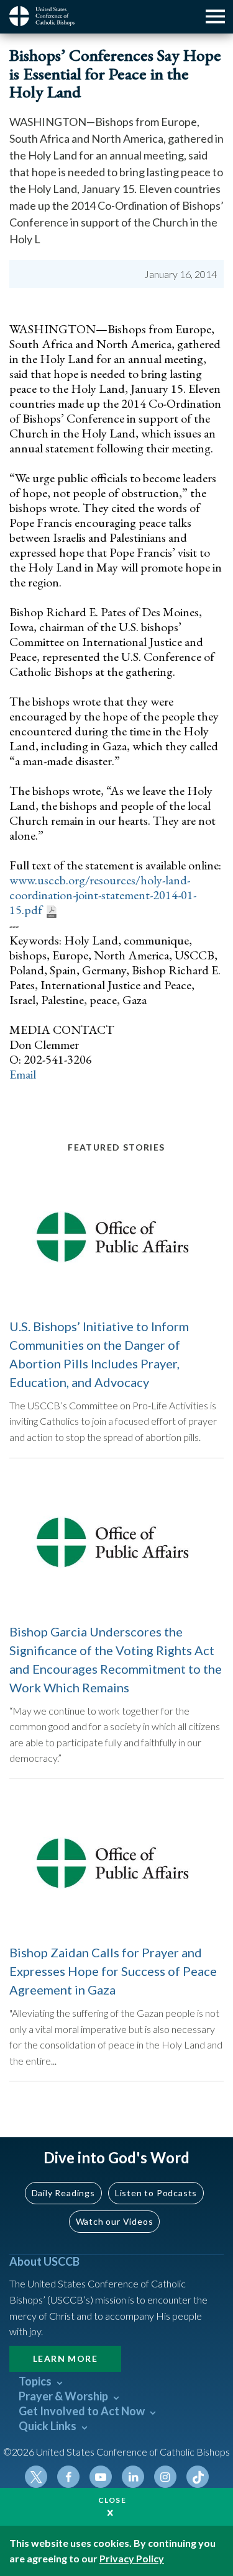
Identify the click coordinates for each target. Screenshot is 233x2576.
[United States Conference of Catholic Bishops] (47, 16)
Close (112, 2500)
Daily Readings (63, 2193)
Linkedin (133, 2477)
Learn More (65, 2358)
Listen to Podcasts (156, 2193)
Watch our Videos (115, 2221)
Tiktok (198, 2477)
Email (23, 1074)
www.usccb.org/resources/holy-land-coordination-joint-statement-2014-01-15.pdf (103, 895)
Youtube (101, 2477)
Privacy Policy (132, 2558)
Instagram (165, 2477)
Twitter (36, 2477)
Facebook (68, 2477)
